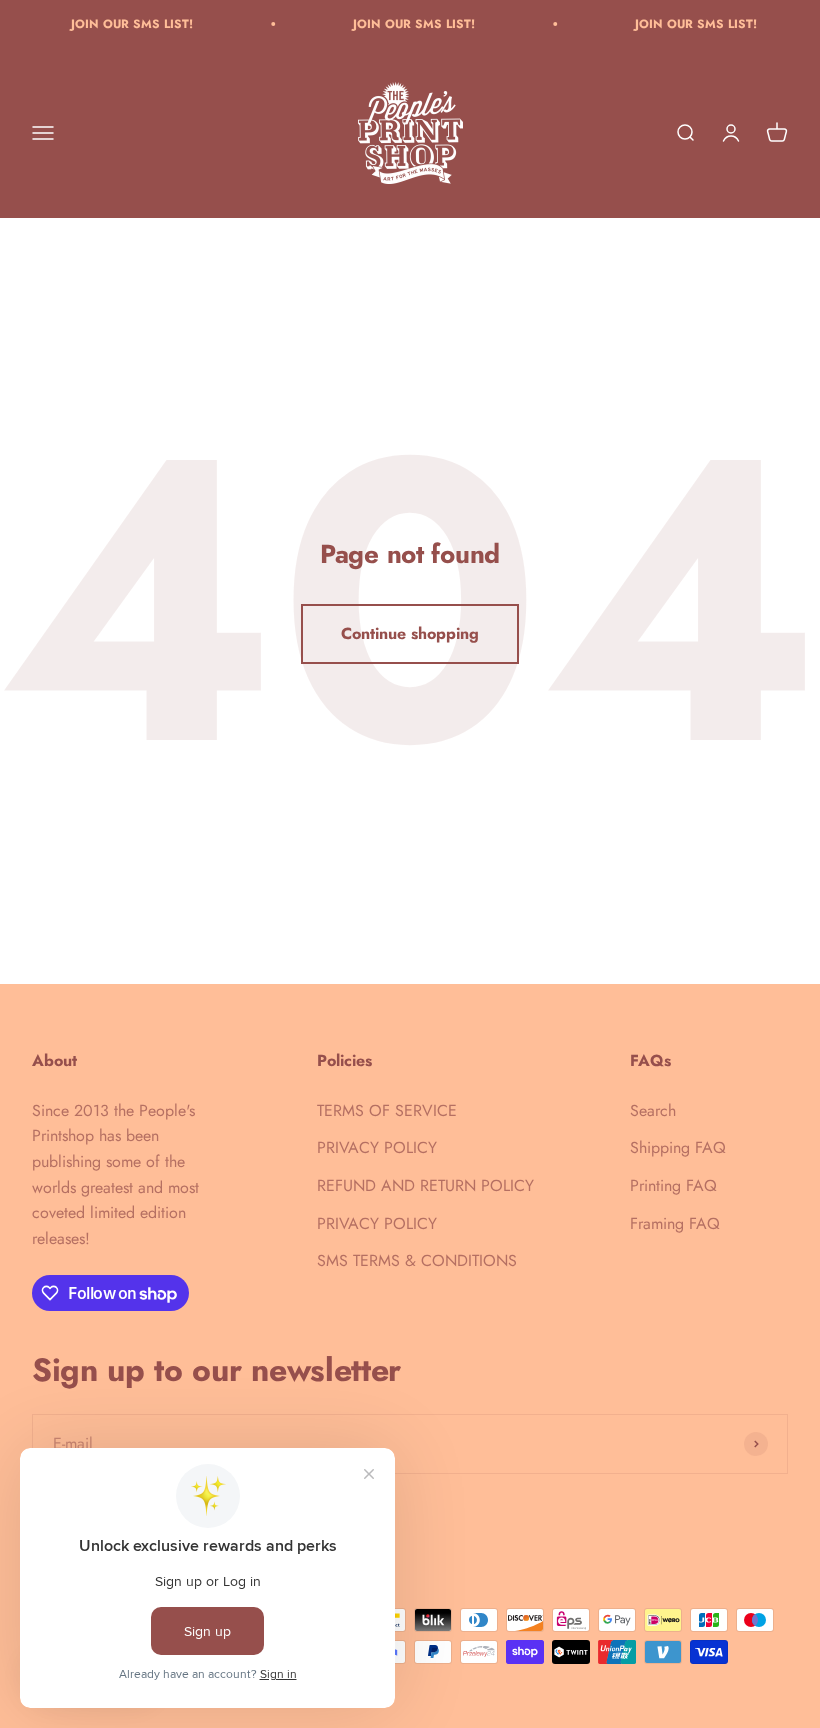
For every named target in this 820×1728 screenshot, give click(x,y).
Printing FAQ (673, 1185)
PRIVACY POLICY (377, 1147)
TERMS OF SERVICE (387, 1110)
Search (653, 1110)
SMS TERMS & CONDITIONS (417, 1260)
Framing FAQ (675, 1223)
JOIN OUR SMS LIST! (118, 24)
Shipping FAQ (678, 1147)
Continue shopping (410, 633)
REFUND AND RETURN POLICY (425, 1185)
